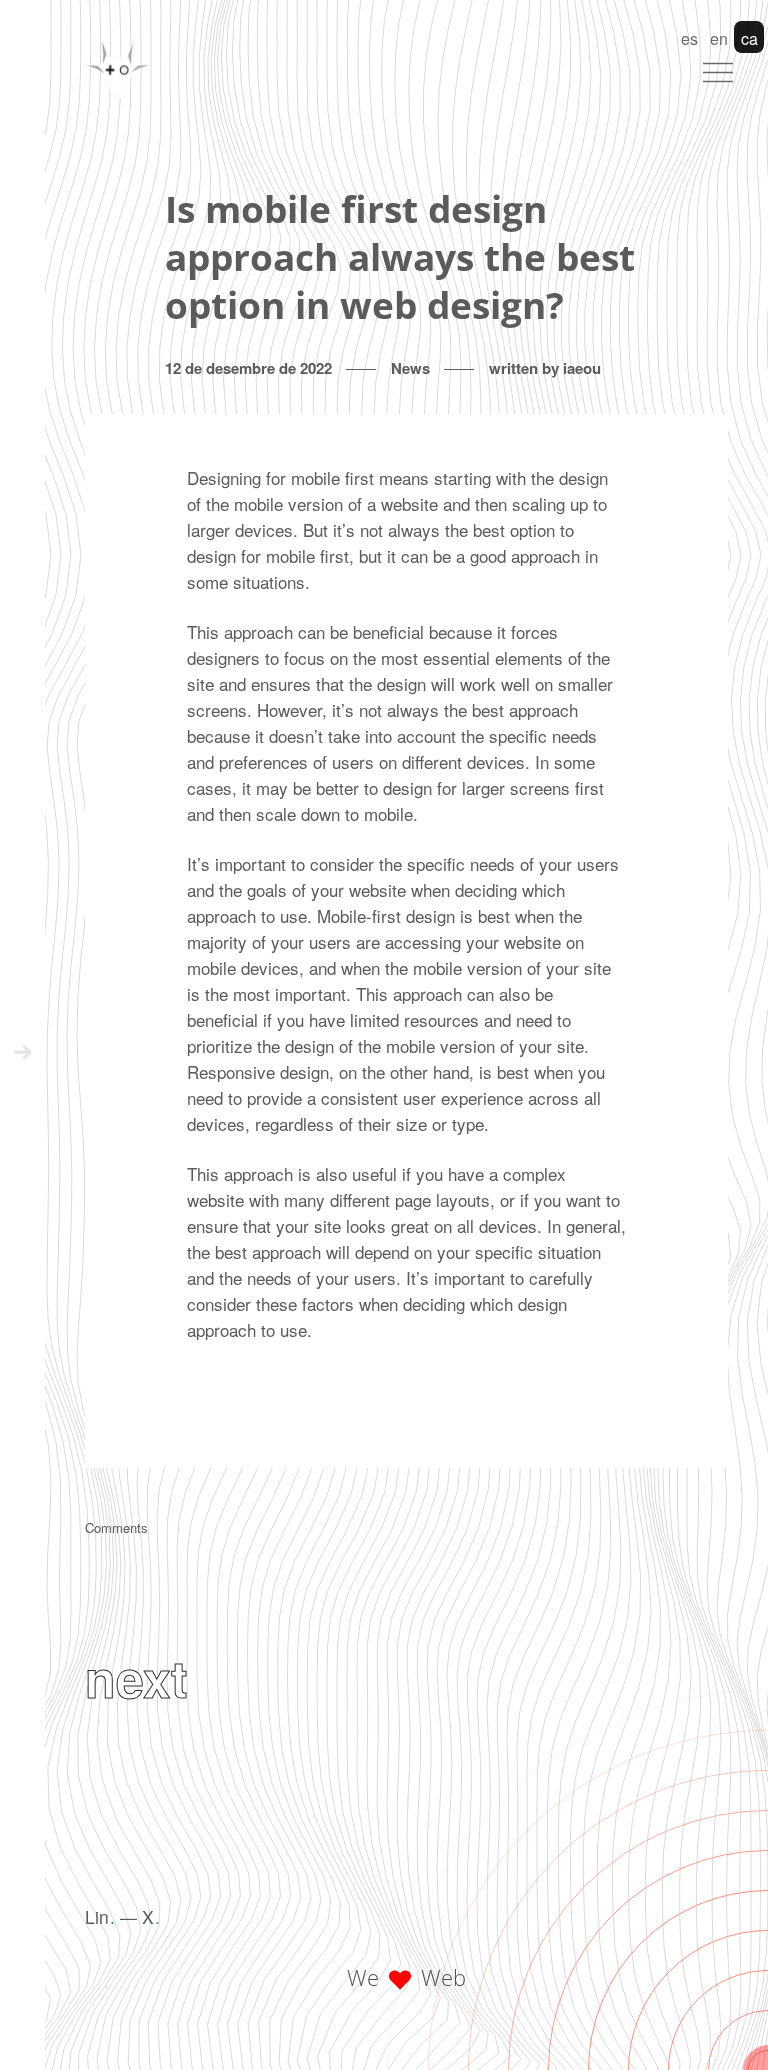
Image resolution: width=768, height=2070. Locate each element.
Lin (100, 1916)
